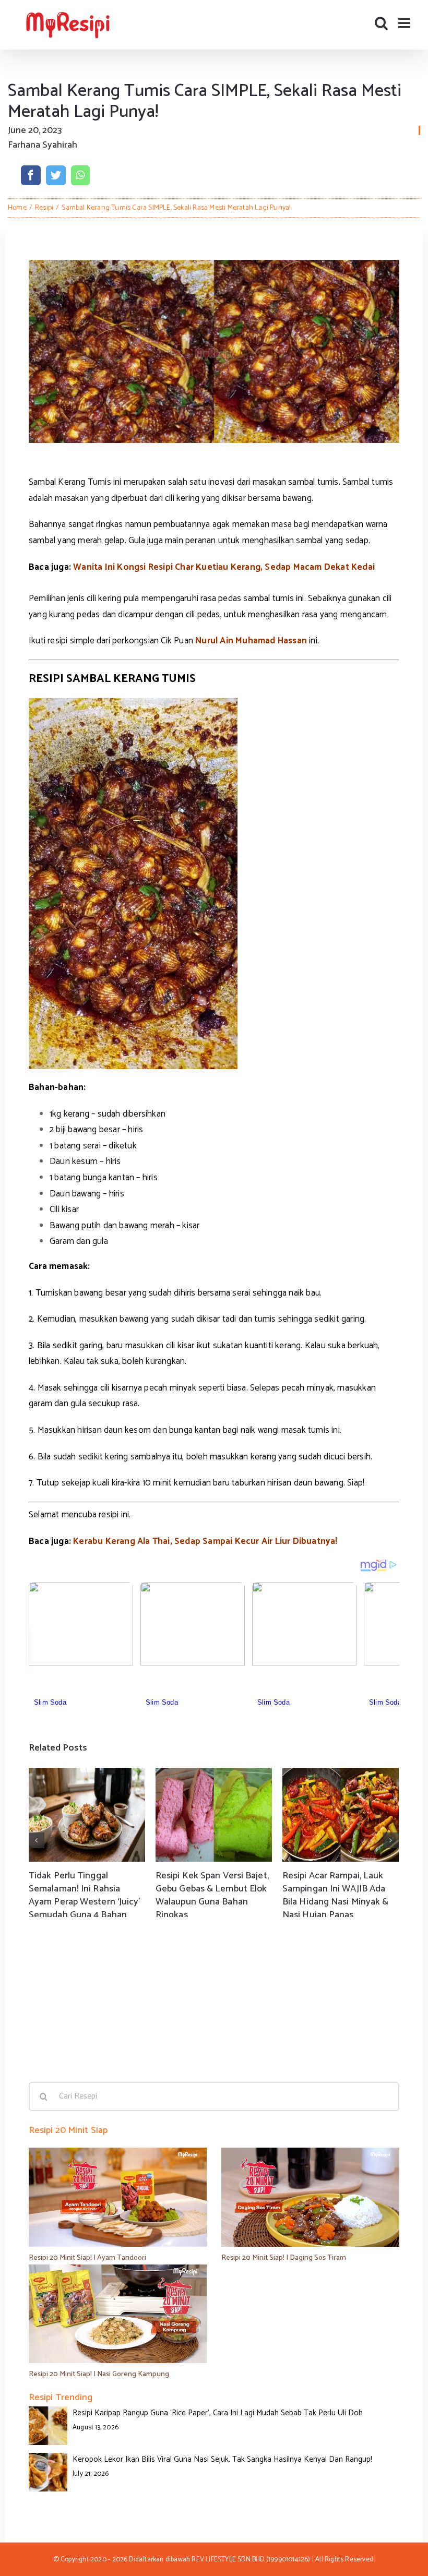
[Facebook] (31, 175)
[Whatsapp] (80, 175)
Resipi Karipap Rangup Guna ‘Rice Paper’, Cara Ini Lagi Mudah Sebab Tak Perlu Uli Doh (218, 2413)
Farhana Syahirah (43, 145)
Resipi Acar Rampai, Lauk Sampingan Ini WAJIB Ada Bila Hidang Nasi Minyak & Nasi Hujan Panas (336, 1896)
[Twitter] (56, 175)
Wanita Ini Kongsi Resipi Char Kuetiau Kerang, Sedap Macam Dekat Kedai (224, 567)
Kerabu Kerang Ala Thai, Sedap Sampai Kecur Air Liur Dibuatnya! (205, 1541)
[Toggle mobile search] (381, 23)
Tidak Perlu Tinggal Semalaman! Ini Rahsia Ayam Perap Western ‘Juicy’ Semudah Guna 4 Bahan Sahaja (85, 1902)
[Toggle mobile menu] (405, 23)
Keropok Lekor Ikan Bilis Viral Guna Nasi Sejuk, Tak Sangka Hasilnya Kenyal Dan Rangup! (222, 2459)
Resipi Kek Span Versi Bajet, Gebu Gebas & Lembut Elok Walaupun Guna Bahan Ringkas (212, 1896)
